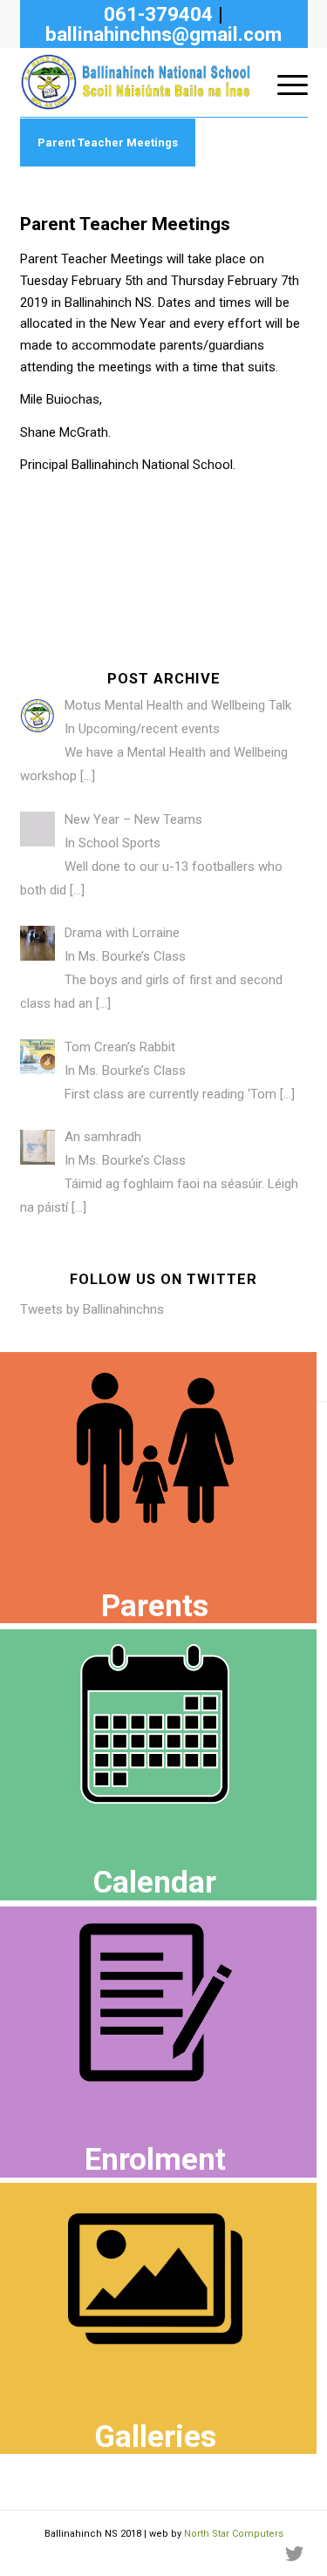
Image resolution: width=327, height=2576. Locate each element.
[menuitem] (284, 82)
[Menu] (284, 82)
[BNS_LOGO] (135, 82)
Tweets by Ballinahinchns (92, 1309)
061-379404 (158, 14)
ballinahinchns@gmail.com (163, 34)
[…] (88, 776)
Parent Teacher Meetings (108, 143)
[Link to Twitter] (295, 2554)
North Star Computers (234, 2534)
